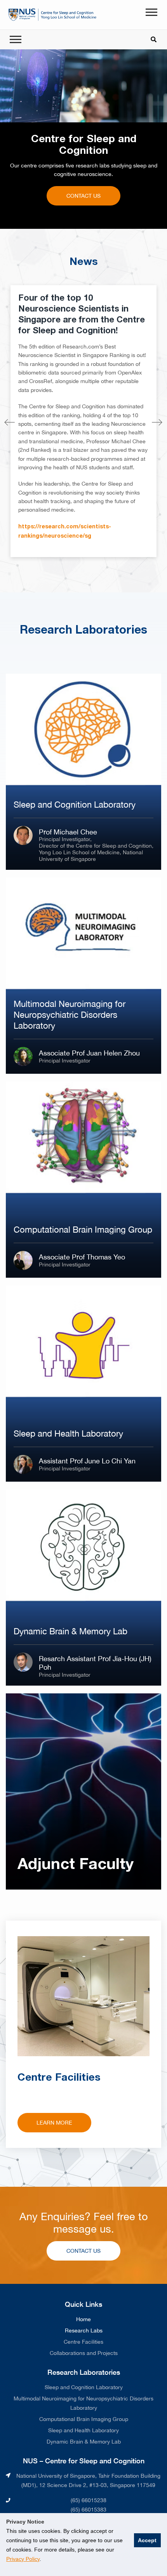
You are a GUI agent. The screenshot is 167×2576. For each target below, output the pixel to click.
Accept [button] (147, 2540)
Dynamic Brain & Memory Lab (84, 2442)
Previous (10, 423)
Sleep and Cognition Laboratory (84, 2387)
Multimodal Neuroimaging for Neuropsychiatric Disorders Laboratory (83, 2403)
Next (157, 423)
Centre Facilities (83, 2342)
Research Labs (84, 2330)
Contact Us (83, 196)
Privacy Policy (23, 2559)
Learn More (54, 2123)
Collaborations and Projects (84, 2353)
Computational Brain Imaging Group (84, 2419)
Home (83, 2319)
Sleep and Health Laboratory (83, 2430)
